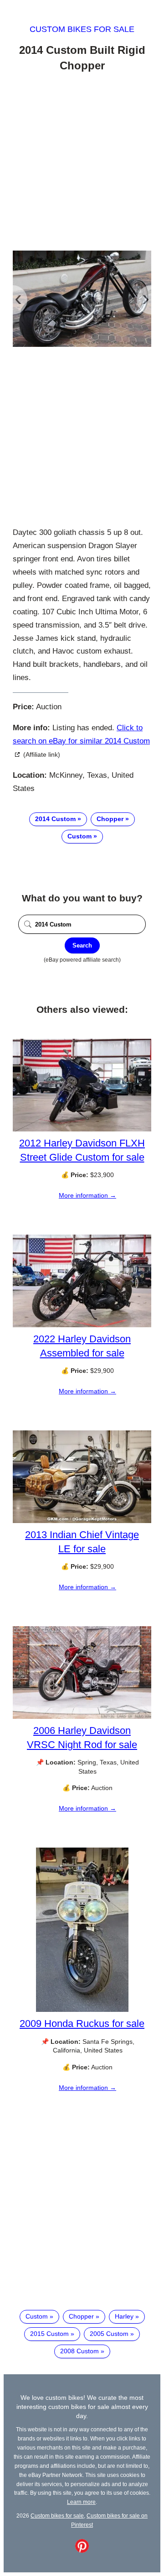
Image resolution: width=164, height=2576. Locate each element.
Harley (124, 2316)
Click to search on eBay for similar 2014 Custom (81, 734)
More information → (87, 1195)
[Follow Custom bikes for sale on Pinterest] (82, 2550)
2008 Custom (79, 2351)
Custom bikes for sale (82, 29)
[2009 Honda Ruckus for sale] (82, 2010)
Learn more (81, 2502)
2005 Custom (109, 2334)
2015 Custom (49, 2334)
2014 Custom (55, 819)
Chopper (110, 819)
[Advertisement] (82, 163)
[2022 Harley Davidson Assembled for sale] (82, 1325)
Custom (79, 836)
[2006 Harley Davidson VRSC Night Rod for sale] (82, 1717)
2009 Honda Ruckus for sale (82, 2024)
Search (82, 945)
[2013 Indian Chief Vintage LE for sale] (82, 1521)
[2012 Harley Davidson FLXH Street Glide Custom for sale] (82, 1129)
